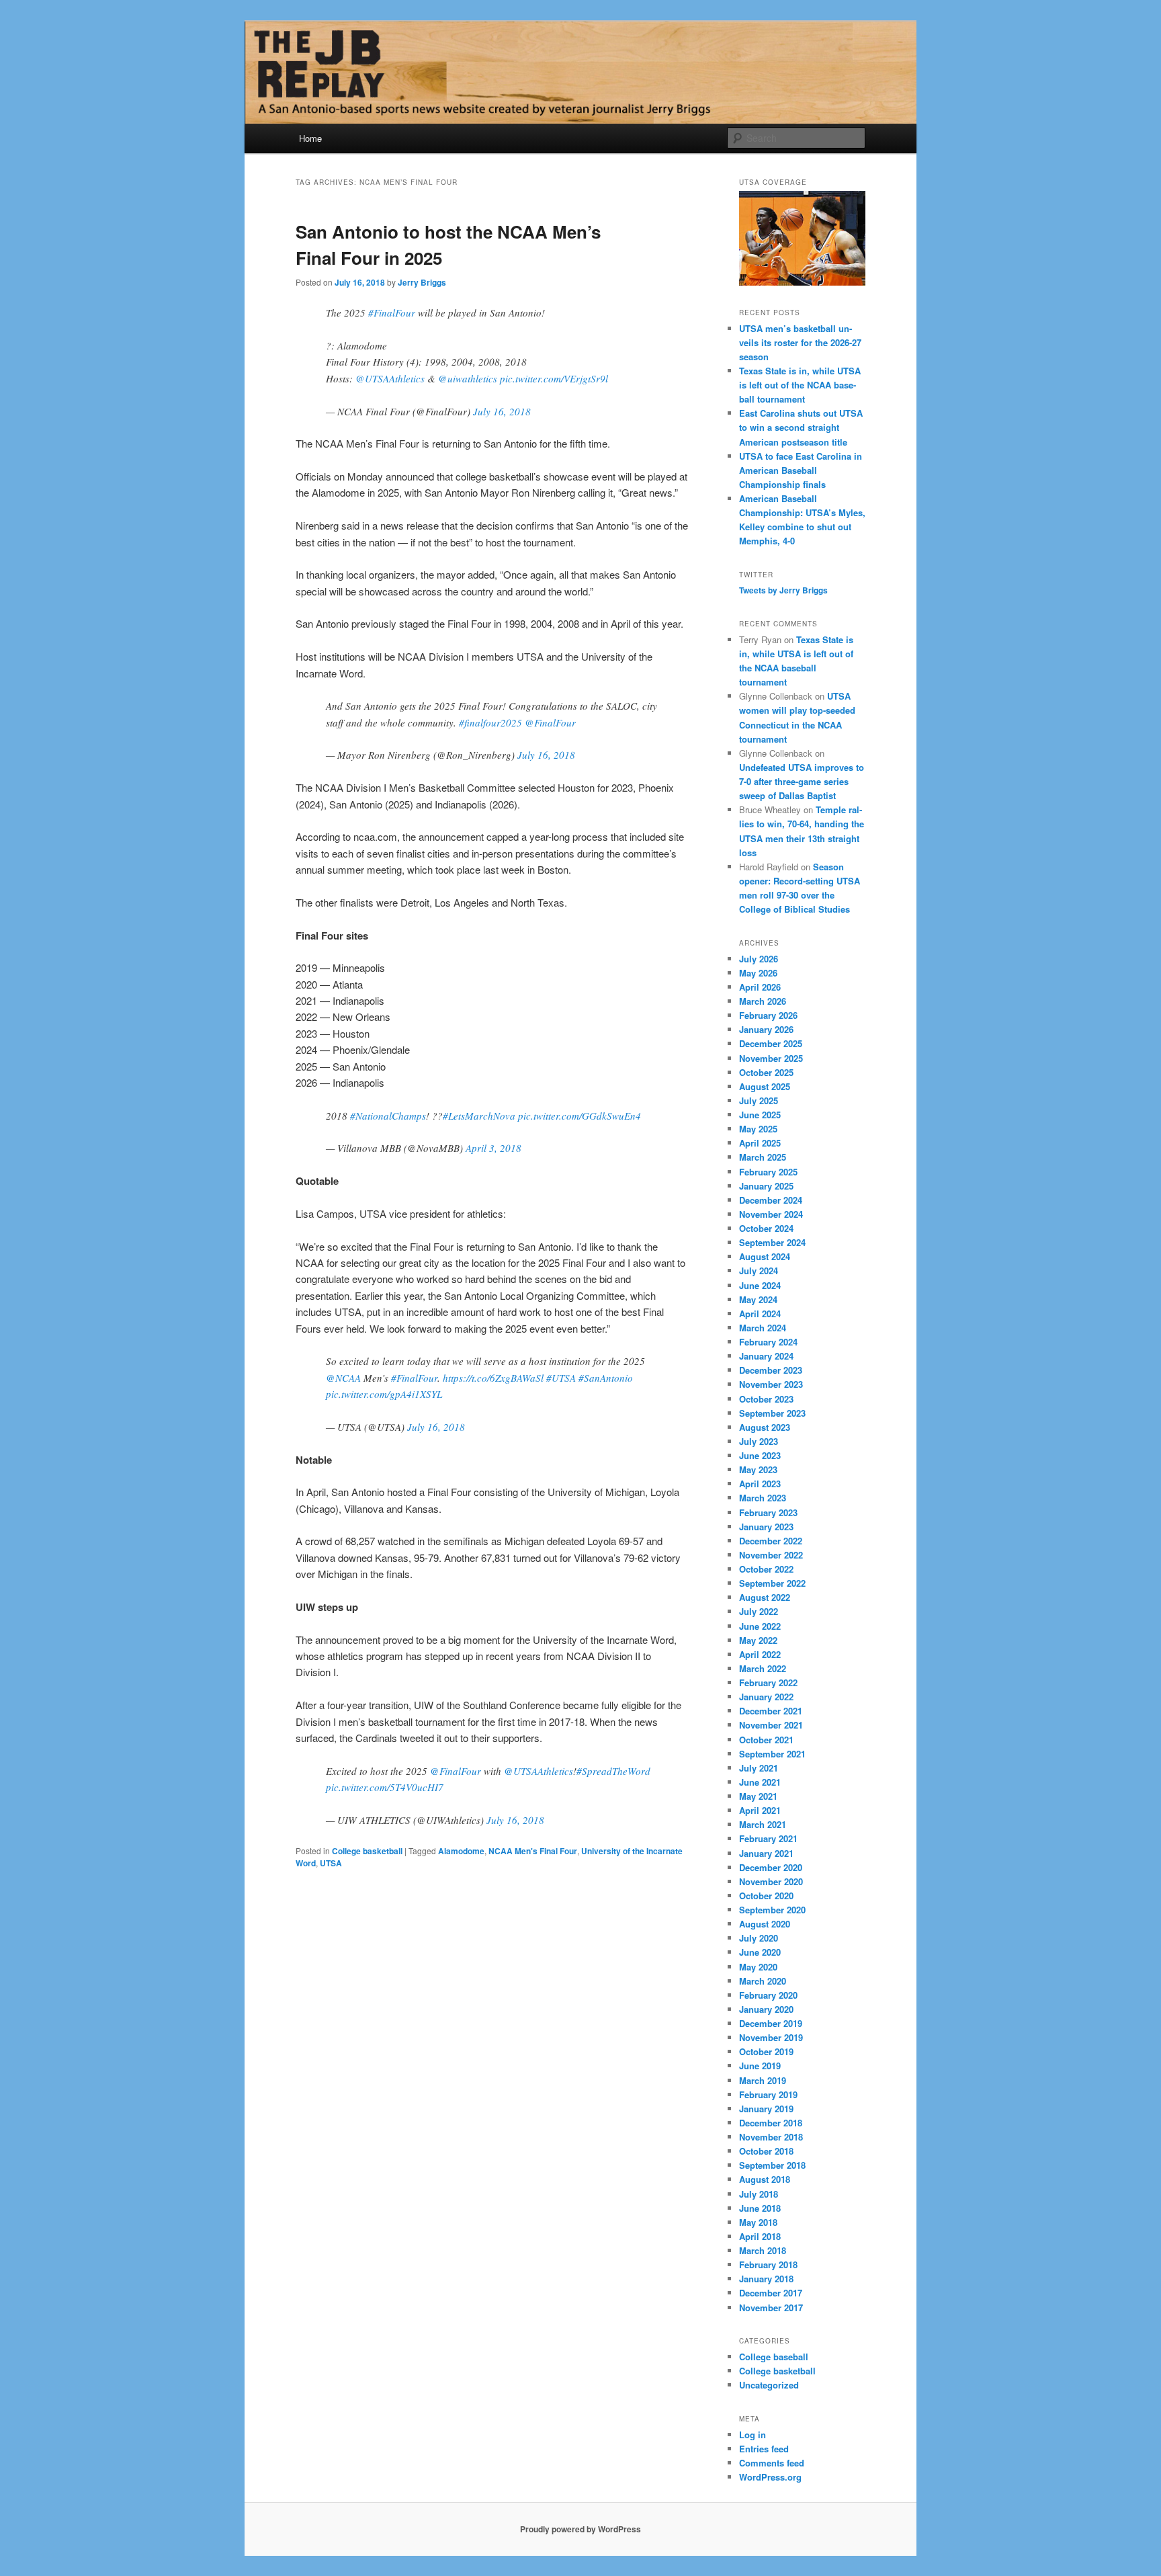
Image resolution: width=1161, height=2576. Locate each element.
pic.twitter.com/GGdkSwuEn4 (579, 1116)
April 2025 (760, 1143)
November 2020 (771, 1881)
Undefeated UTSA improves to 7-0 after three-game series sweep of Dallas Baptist (802, 781)
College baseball (774, 2357)
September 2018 (772, 2165)
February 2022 (768, 1682)
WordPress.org (770, 2477)
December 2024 (771, 1200)
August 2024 (765, 1256)
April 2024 (760, 1314)
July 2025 (759, 1100)
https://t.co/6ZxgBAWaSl (493, 1378)
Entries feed (764, 2449)
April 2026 (760, 987)
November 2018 (771, 2137)
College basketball (367, 1851)
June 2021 (760, 1782)
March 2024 (763, 1328)
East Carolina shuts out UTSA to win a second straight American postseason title (801, 427)
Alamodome (461, 1851)
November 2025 (771, 1058)
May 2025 (758, 1129)
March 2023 (763, 1498)
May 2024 (758, 1299)
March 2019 (763, 2080)
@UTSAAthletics (390, 378)
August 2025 (765, 1086)
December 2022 (771, 1541)
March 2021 (763, 1824)
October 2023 (766, 1399)
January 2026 (766, 1029)
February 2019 (768, 2094)
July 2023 (759, 1441)
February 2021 (768, 1838)
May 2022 (758, 1640)
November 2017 (771, 2308)
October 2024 (766, 1228)
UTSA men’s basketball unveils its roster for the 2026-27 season (800, 342)
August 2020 (765, 1924)
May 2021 (758, 1796)
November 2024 (771, 1214)
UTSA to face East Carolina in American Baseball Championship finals (801, 470)
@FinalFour (550, 722)
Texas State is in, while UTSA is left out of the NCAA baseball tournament (800, 385)
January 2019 (766, 2109)
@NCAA (343, 1378)
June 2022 (760, 1626)
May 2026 (758, 973)
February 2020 (768, 1995)
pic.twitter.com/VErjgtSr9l (554, 378)
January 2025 (766, 1186)
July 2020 (759, 1938)
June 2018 (760, 2208)
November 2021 (771, 1725)
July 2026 (759, 959)
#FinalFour (392, 313)
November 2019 (771, 2037)
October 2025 (766, 1072)
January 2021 (766, 1853)
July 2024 (759, 1271)
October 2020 (766, 1896)
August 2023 (765, 1427)
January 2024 (766, 1356)
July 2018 (759, 2194)
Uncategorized (769, 2385)
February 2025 (768, 1172)
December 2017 (771, 2293)
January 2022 (766, 1697)
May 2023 (758, 1469)
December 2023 (771, 1370)
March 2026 (763, 1001)
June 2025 (760, 1115)
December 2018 (771, 2123)
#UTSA (561, 1378)
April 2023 (760, 1484)
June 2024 (760, 1285)
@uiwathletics (468, 378)
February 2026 (768, 1015)
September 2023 (772, 1413)
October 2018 (766, 2151)
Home (310, 138)
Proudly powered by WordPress (580, 2529)
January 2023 (766, 1527)
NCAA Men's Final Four (533, 1851)
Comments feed (772, 2463)
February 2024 (768, 1342)
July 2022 (759, 1611)
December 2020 (771, 1867)
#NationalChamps (388, 1116)
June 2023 (760, 1455)
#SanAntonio (606, 1378)
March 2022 (763, 1668)
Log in (752, 2435)
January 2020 (766, 2009)
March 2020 (763, 1981)
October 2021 (766, 1740)
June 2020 (760, 1952)
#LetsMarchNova (479, 1116)
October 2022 (766, 1569)
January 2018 (766, 2279)
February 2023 (768, 1512)
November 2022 (771, 1555)
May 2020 (758, 1967)
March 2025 (763, 1157)
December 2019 (771, 2023)
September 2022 (772, 1583)
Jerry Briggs (422, 282)
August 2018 (765, 2179)
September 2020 (772, 1910)
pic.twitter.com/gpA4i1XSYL (384, 1394)
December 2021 (771, 1711)
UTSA (331, 1863)
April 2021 (760, 1810)
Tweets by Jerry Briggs (783, 590)
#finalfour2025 (490, 722)
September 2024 (772, 1242)
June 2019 (760, 2066)
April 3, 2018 (493, 1148)
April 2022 (760, 1654)
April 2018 (760, 2236)
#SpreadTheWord (613, 1771)
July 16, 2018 (502, 411)
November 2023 (771, 1384)
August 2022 (765, 1597)
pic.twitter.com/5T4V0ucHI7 (385, 1787)
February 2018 (768, 2265)
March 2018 (763, 2250)
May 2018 (758, 2222)
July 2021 (759, 1768)
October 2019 (766, 2051)
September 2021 (772, 1754)
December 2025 (771, 1043)
